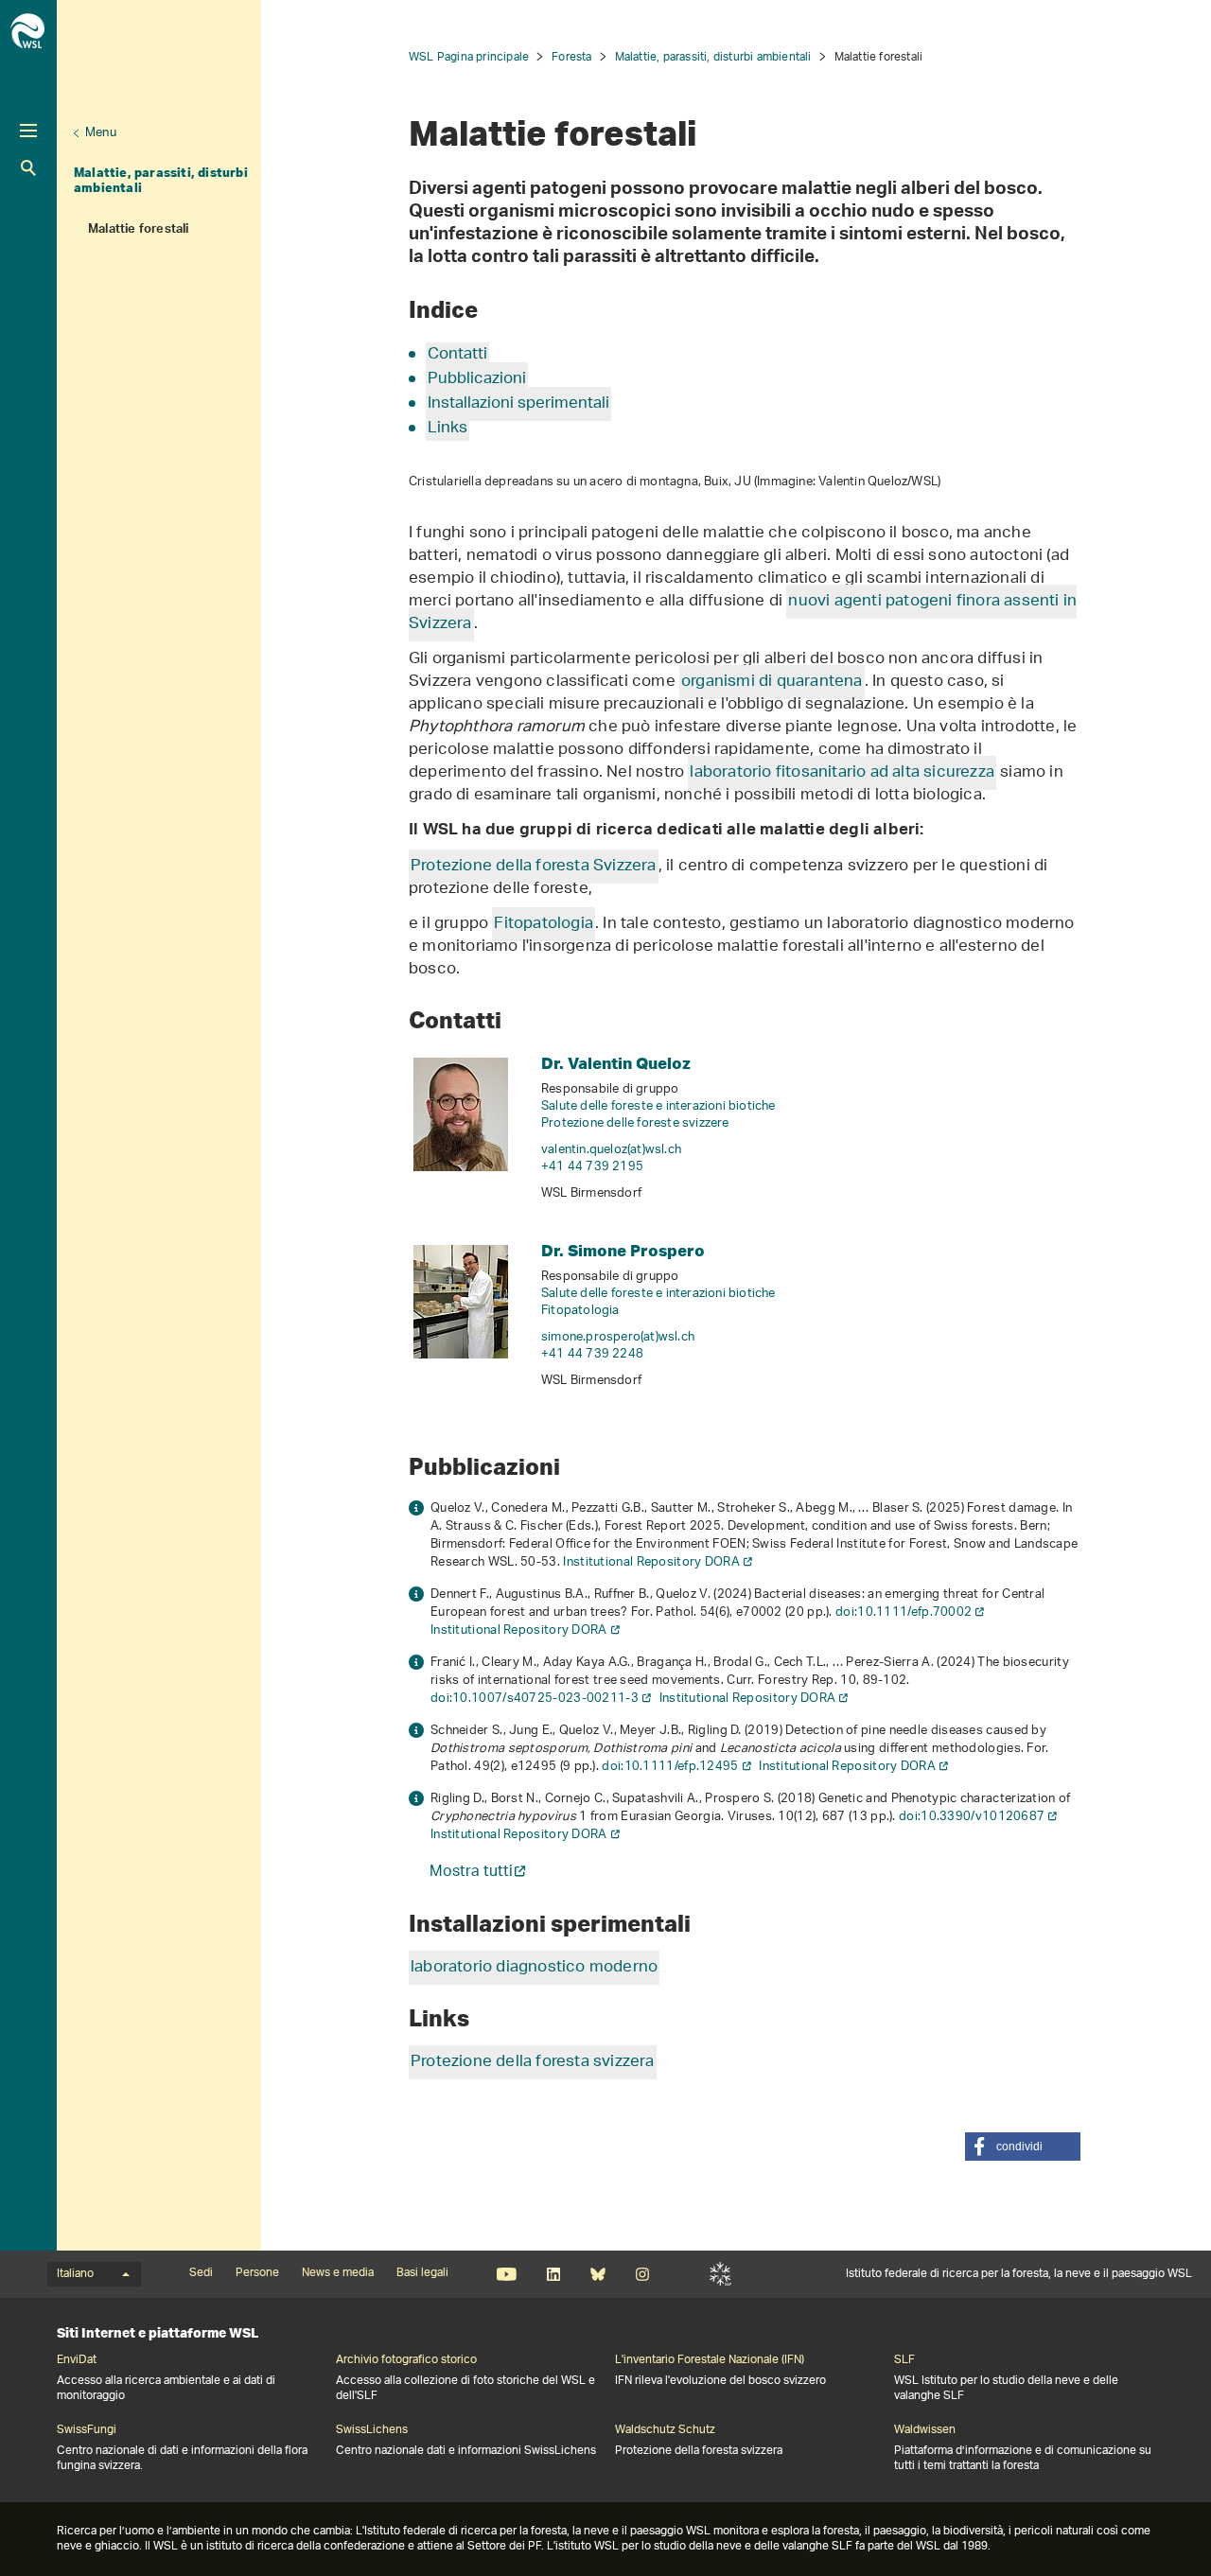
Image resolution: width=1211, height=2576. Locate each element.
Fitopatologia (544, 924)
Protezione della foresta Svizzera (534, 867)
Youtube (507, 2274)
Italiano (75, 2274)
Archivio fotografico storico (406, 2360)
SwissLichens (372, 2430)
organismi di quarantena (772, 682)
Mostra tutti (471, 1874)
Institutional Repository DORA (651, 1562)
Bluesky (597, 2274)
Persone (257, 2273)
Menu (101, 133)
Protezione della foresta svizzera (533, 2062)
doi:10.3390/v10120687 (972, 1817)
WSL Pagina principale (469, 57)
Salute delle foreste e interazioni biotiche (658, 1106)
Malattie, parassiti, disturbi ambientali (161, 180)
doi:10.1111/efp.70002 (904, 1612)
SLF (720, 2274)
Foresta (571, 57)
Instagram (642, 2274)
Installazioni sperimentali (518, 404)
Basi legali (422, 2273)
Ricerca (28, 168)
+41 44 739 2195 (592, 1167)
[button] (1023, 2147)
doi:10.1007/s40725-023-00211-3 (535, 1699)
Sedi (201, 2273)
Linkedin (553, 2274)
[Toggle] (28, 131)
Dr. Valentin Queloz (616, 1063)
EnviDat (77, 2360)
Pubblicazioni (477, 379)
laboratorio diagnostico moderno (534, 1968)
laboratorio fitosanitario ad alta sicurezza (842, 773)
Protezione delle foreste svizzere (635, 1123)
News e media (338, 2273)
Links (448, 429)
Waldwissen (925, 2430)
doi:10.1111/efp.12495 (670, 1767)
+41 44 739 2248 (592, 1354)
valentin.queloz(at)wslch (611, 1150)
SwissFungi (87, 2430)
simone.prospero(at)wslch (618, 1337)
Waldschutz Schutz (665, 2430)
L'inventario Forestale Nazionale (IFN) (710, 2360)
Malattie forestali (139, 231)
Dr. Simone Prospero (623, 1250)
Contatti (457, 355)
